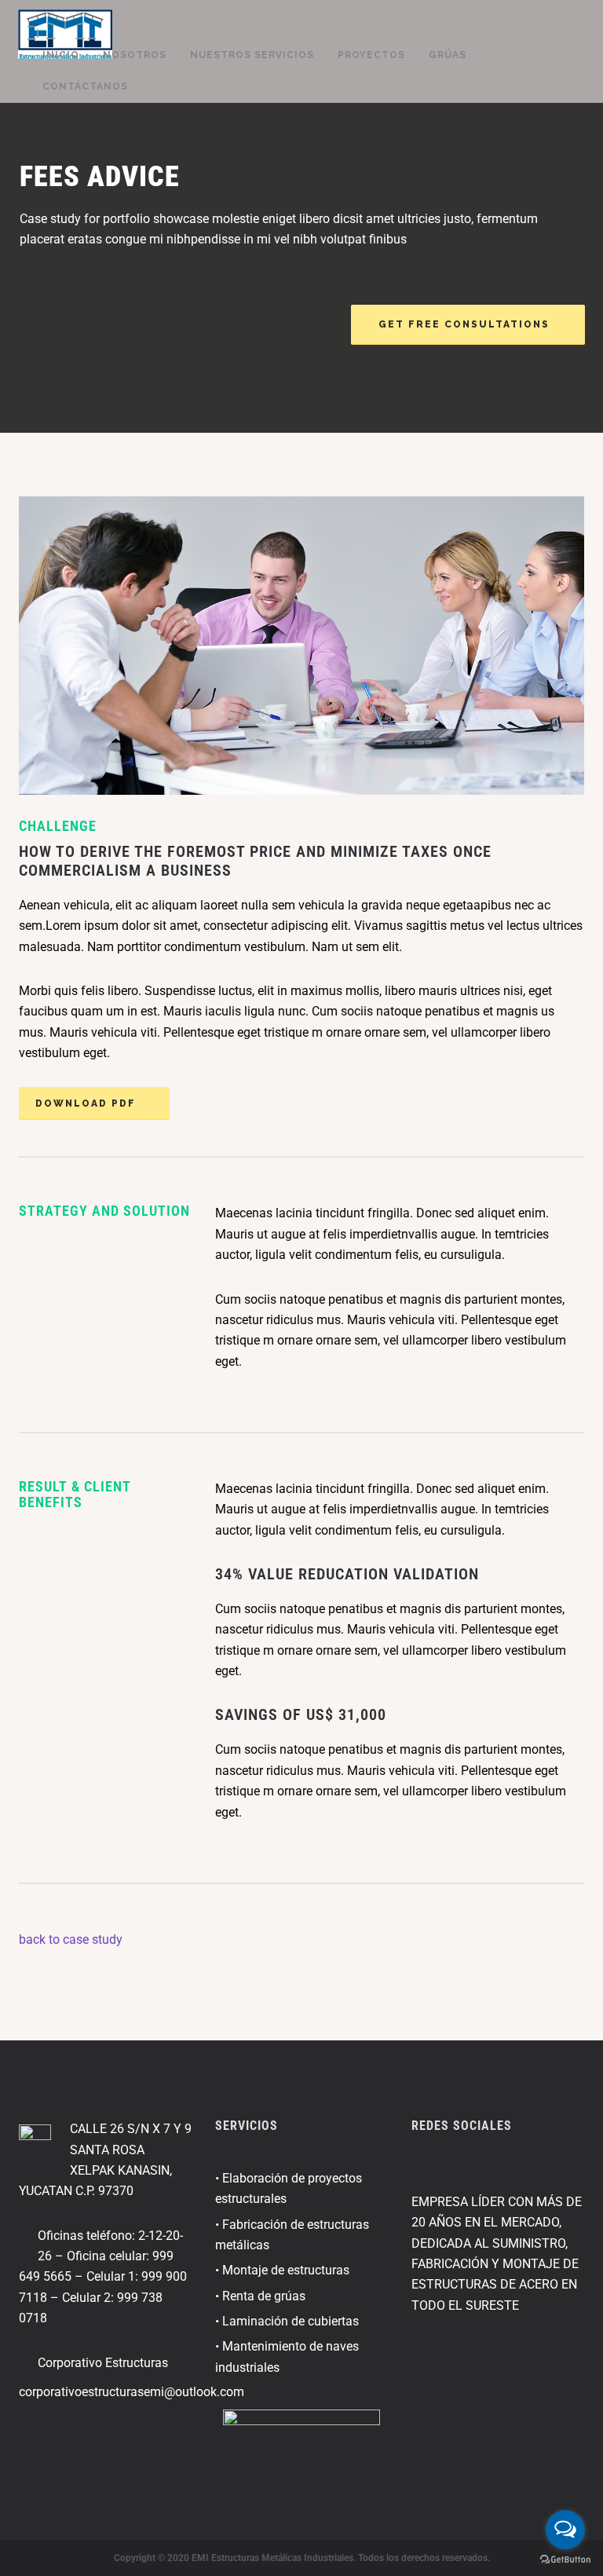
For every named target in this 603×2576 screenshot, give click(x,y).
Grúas (448, 55)
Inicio (61, 55)
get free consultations (464, 324)
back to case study (71, 1939)
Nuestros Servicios (252, 55)
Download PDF (86, 1103)
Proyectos (371, 55)
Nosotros (135, 55)
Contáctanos (85, 86)
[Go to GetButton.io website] (565, 2560)
